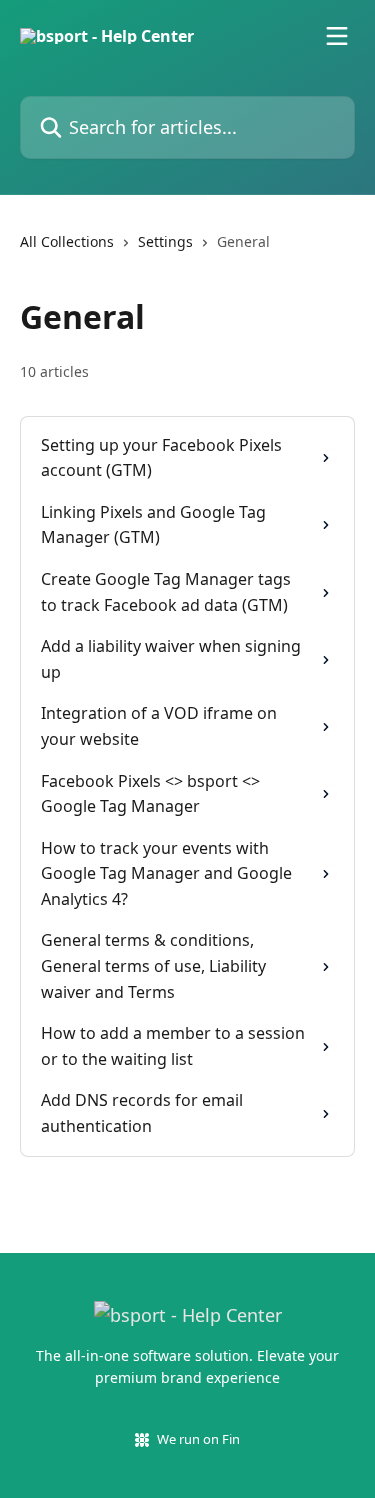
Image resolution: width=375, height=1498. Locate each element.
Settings (165, 241)
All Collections (67, 241)
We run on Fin (198, 1439)
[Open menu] (337, 36)
